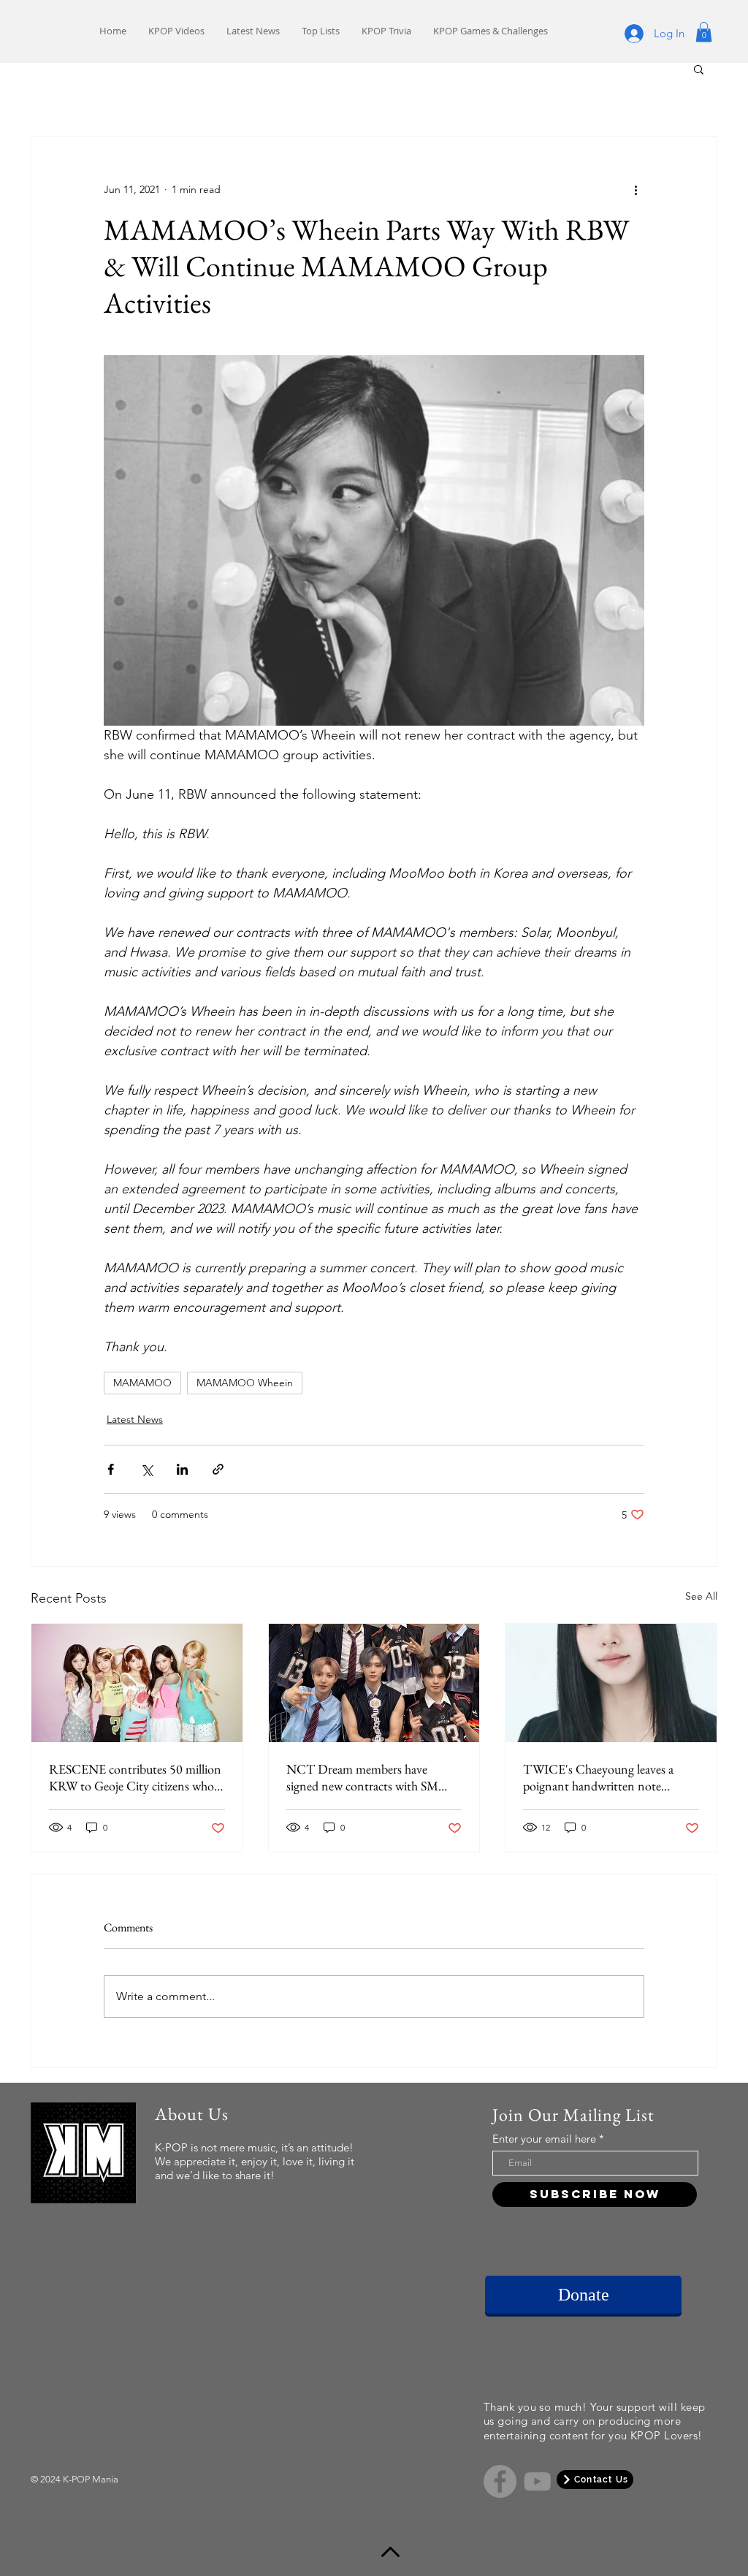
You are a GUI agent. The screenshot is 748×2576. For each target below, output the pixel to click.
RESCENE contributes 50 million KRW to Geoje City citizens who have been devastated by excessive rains (135, 1777)
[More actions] (636, 189)
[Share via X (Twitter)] (146, 1469)
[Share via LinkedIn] (182, 1469)
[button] (704, 32)
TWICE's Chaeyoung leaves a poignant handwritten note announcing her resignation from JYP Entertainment (607, 1777)
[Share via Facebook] (111, 1469)
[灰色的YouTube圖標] (537, 2481)
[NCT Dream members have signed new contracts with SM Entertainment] (374, 1683)
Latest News (135, 1419)
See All (701, 1596)
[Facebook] (500, 2481)
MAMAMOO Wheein (245, 1383)
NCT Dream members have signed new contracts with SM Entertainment (362, 1777)
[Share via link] (218, 1469)
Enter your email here (544, 2139)
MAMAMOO (142, 1383)
